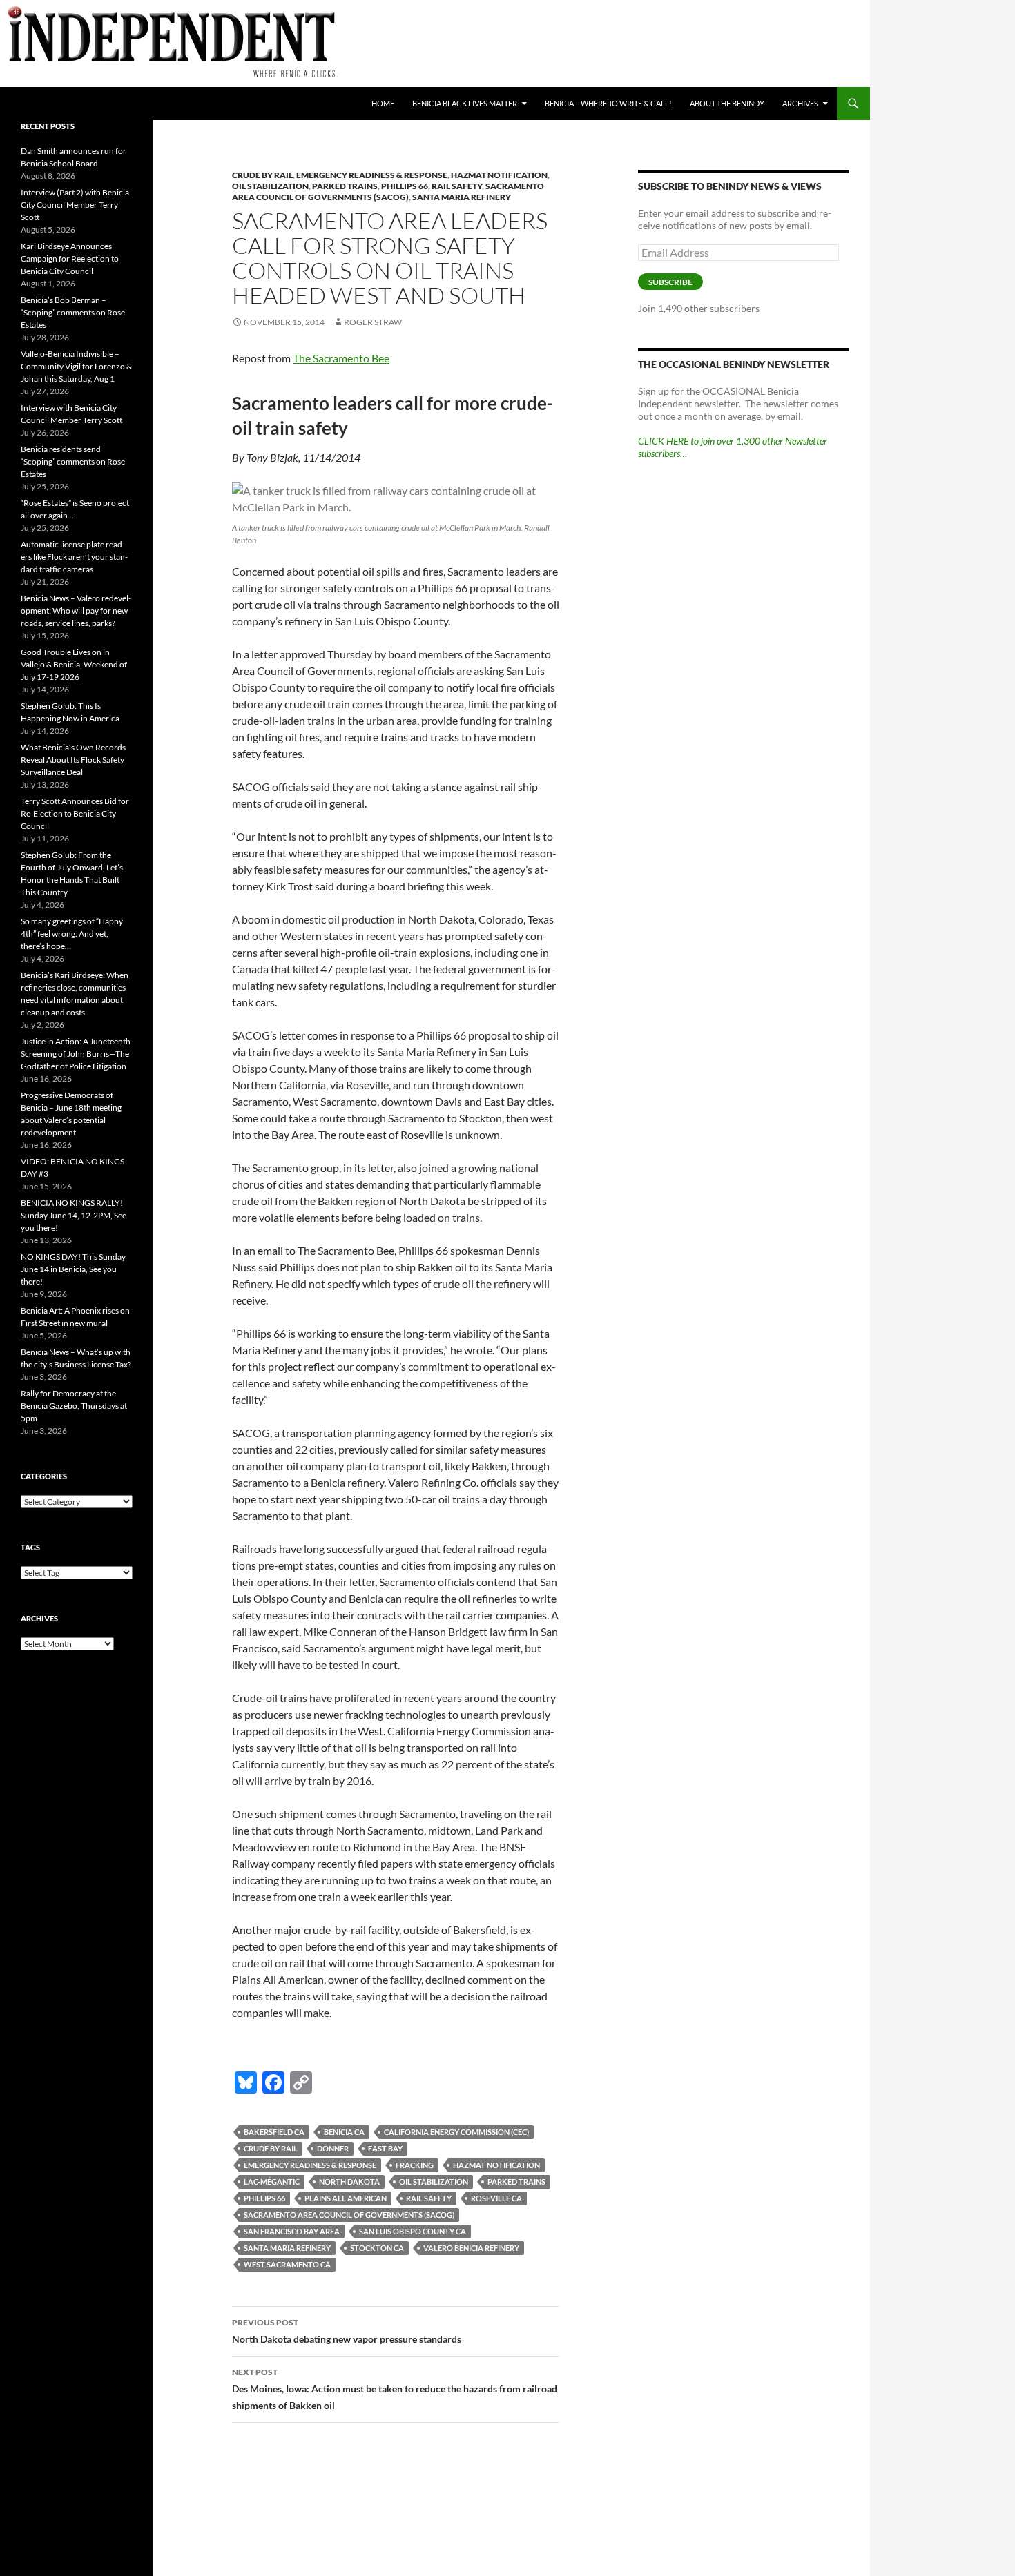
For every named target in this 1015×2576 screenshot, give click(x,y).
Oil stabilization (270, 186)
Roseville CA (496, 2198)
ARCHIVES (800, 103)
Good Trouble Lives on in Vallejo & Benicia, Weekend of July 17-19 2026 (74, 664)
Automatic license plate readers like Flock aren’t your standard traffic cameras (74, 557)
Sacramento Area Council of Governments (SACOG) (388, 192)
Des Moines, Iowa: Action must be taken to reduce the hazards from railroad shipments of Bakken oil (395, 2389)
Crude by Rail (271, 2148)
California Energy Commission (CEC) (456, 2132)
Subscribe (670, 282)
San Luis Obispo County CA (413, 2231)
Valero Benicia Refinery (471, 2248)
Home (383, 103)
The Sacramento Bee (341, 358)
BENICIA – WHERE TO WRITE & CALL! (608, 103)
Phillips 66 (405, 186)
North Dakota (349, 2182)
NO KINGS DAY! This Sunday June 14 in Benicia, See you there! (73, 1269)
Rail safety (429, 2198)
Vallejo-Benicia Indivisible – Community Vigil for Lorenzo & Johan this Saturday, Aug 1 (76, 366)
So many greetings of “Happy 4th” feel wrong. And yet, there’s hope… (72, 934)
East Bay (385, 2148)
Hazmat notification (499, 175)
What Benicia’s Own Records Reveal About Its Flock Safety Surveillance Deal (73, 760)
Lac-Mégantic (272, 2182)
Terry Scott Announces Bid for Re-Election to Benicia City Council (75, 813)
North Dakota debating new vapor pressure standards (347, 2331)
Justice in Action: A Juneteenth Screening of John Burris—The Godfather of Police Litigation (76, 1054)
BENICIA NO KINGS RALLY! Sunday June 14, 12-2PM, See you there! (74, 1215)
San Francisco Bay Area (292, 2231)
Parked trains (345, 186)
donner (333, 2148)
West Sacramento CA (287, 2264)
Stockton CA (377, 2248)
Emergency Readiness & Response (372, 175)
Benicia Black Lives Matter (465, 103)
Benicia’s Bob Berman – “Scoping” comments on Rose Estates (73, 312)
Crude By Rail (262, 175)
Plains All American (346, 2198)
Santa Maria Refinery (462, 197)
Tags (30, 1547)
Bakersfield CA (274, 2132)
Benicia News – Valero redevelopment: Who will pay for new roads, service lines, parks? (76, 611)
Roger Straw (373, 322)
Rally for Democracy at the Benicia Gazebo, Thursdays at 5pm (74, 1406)
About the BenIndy (727, 103)
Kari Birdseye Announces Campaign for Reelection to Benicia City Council (70, 258)
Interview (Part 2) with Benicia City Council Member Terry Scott (75, 205)
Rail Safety (457, 186)
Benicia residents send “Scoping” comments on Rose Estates (73, 461)
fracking (415, 2165)
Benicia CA (344, 2132)
